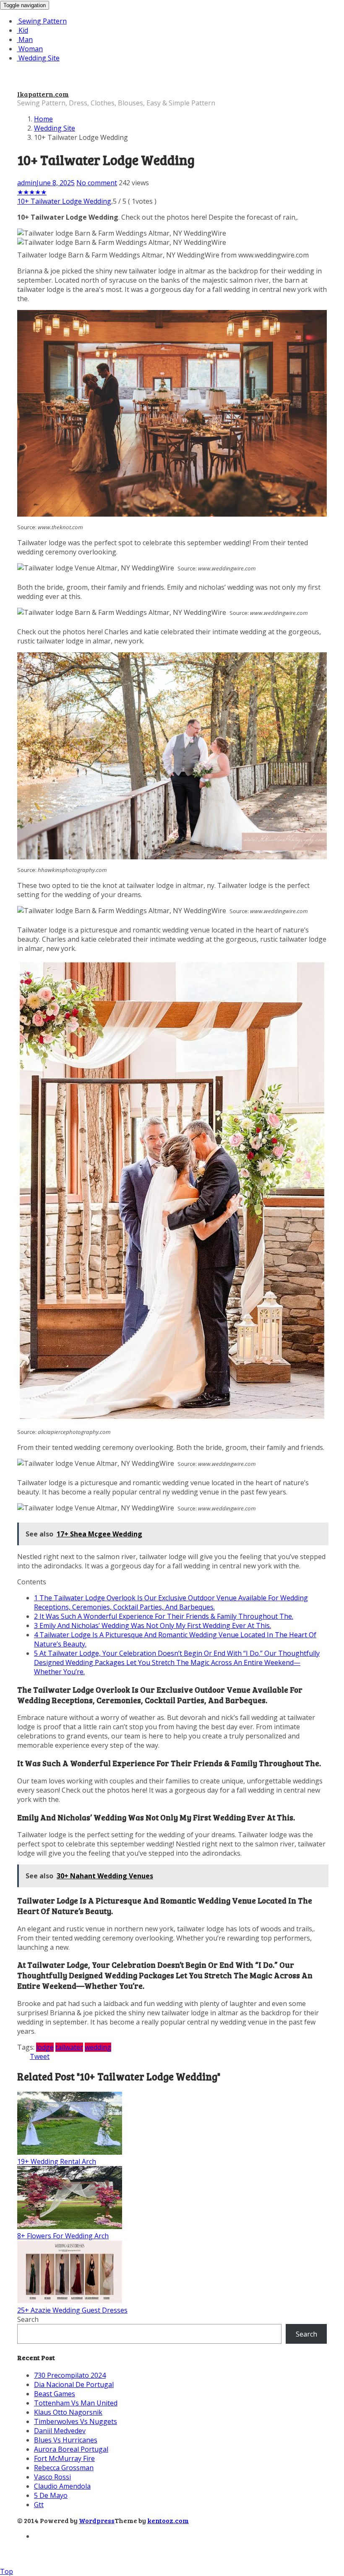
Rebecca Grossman (64, 2468)
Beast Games (55, 2394)
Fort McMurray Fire (64, 2458)
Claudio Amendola (62, 2486)
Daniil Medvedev (60, 2431)
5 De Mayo (51, 2495)
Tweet (40, 2056)
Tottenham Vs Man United (76, 2403)
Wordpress (97, 2520)
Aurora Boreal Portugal (71, 2449)
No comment (97, 183)
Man (25, 39)
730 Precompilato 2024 (70, 2375)
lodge (45, 2047)
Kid (22, 30)
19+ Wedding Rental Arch (57, 2161)
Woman (30, 49)
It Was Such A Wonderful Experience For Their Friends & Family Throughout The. (164, 1616)
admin (27, 183)
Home (43, 119)
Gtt (39, 2505)
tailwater (69, 2047)
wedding (98, 2047)
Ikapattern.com (43, 94)
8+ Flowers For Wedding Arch (63, 2236)
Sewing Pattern (42, 21)
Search (28, 2319)
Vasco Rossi (52, 2477)
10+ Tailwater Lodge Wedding (64, 201)
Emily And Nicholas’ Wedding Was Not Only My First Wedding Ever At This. (152, 1625)
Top (7, 2571)
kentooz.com (168, 2520)
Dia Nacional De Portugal (74, 2384)
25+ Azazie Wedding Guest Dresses (72, 2310)
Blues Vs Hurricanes (66, 2440)
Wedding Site (38, 58)
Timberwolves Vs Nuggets (76, 2421)
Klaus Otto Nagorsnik (68, 2412)
